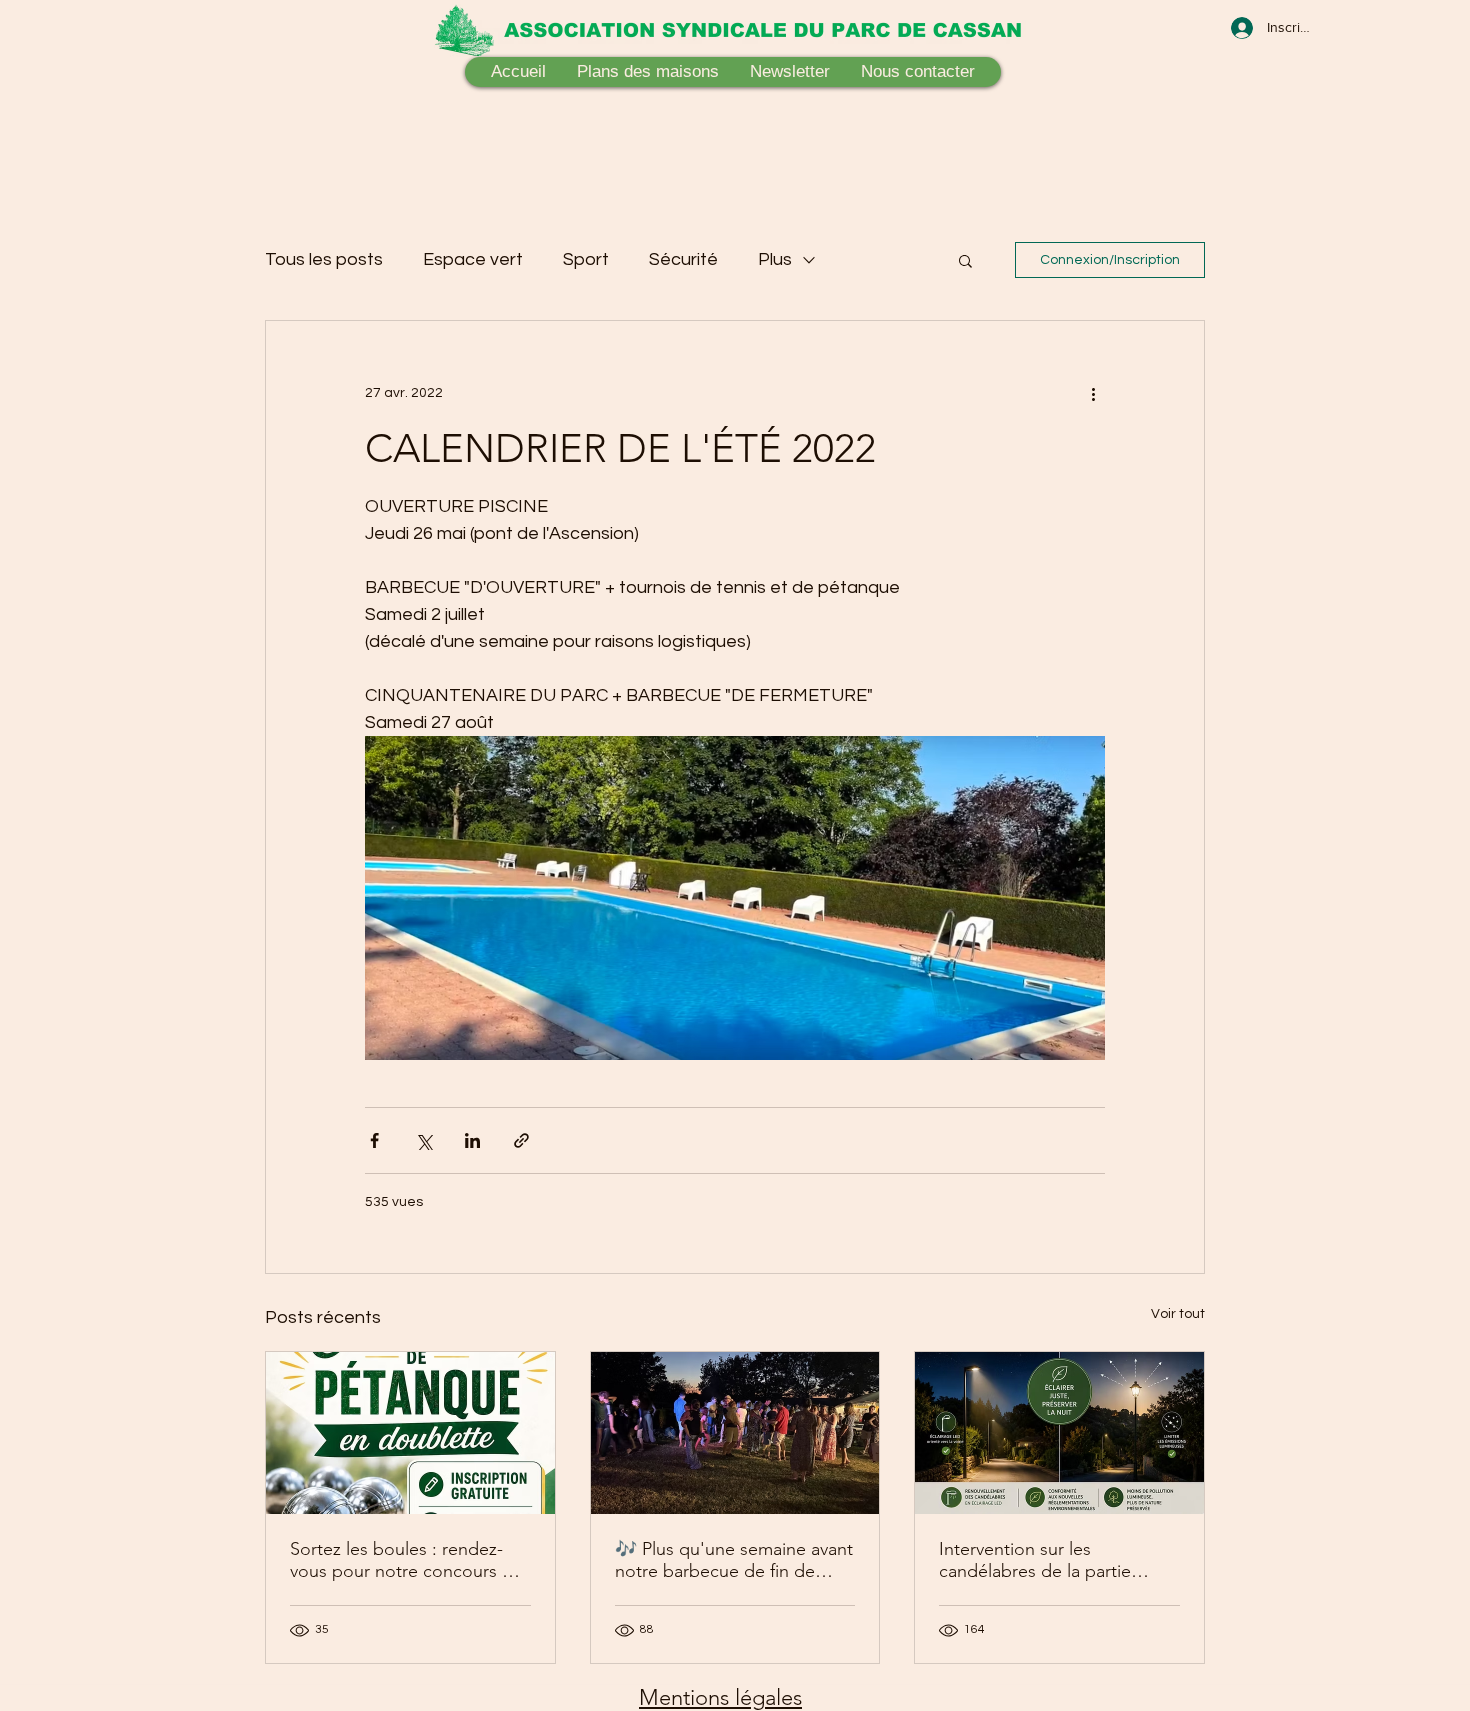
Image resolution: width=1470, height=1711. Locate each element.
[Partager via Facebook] (374, 1140)
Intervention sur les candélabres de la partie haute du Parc (1035, 1560)
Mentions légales (720, 1697)
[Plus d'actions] (1093, 393)
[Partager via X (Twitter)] (423, 1140)
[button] (965, 260)
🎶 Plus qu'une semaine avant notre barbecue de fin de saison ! (734, 1560)
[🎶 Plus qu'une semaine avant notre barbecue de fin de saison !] (735, 1433)
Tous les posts (324, 259)
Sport (586, 259)
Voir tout (1178, 1314)
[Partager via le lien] (521, 1140)
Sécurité (683, 259)
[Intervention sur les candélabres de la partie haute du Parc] (1059, 1433)
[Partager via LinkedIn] (472, 1140)
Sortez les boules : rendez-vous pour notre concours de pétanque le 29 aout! (406, 1560)
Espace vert (473, 259)
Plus (775, 259)
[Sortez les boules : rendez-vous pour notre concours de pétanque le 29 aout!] (410, 1433)
